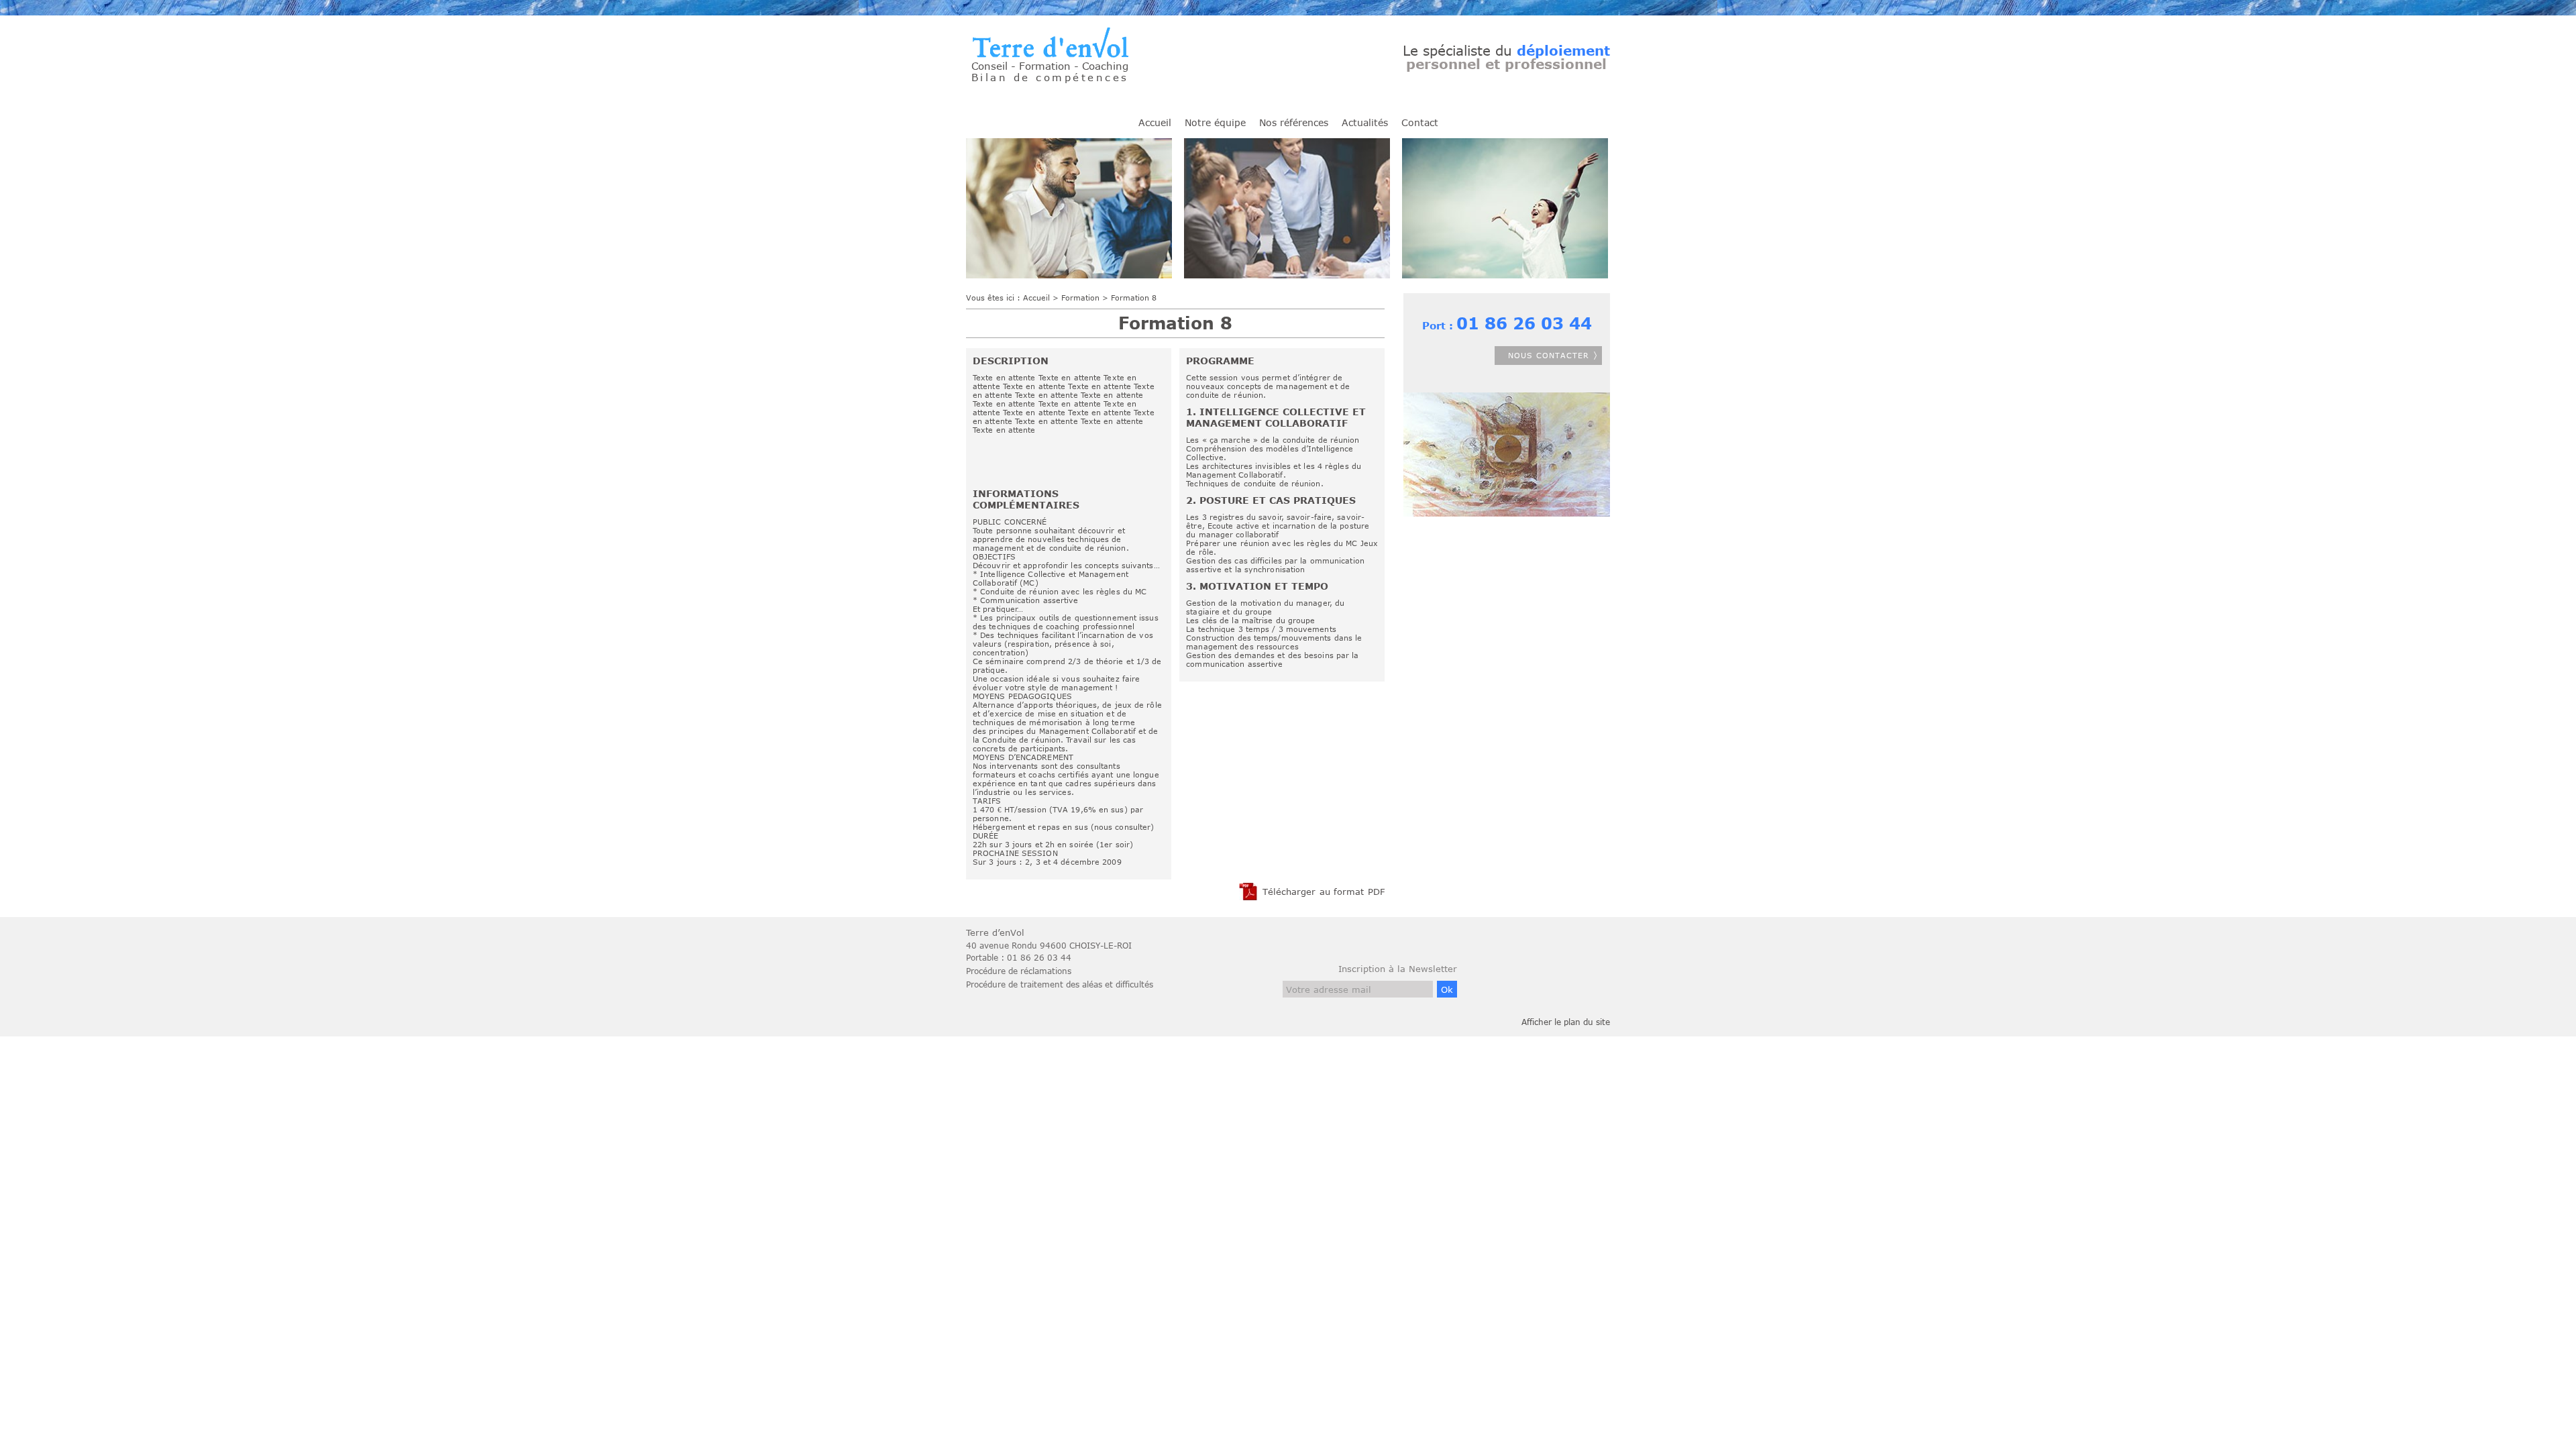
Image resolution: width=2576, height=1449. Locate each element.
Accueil (1155, 122)
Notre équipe (1215, 122)
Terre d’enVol (995, 932)
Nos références (1294, 122)
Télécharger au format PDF (1324, 892)
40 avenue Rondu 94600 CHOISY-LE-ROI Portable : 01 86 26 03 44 (1049, 951)
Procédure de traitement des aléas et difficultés (1060, 984)
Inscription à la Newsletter (1398, 969)
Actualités (1365, 122)
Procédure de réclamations (1019, 971)
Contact (1420, 122)
